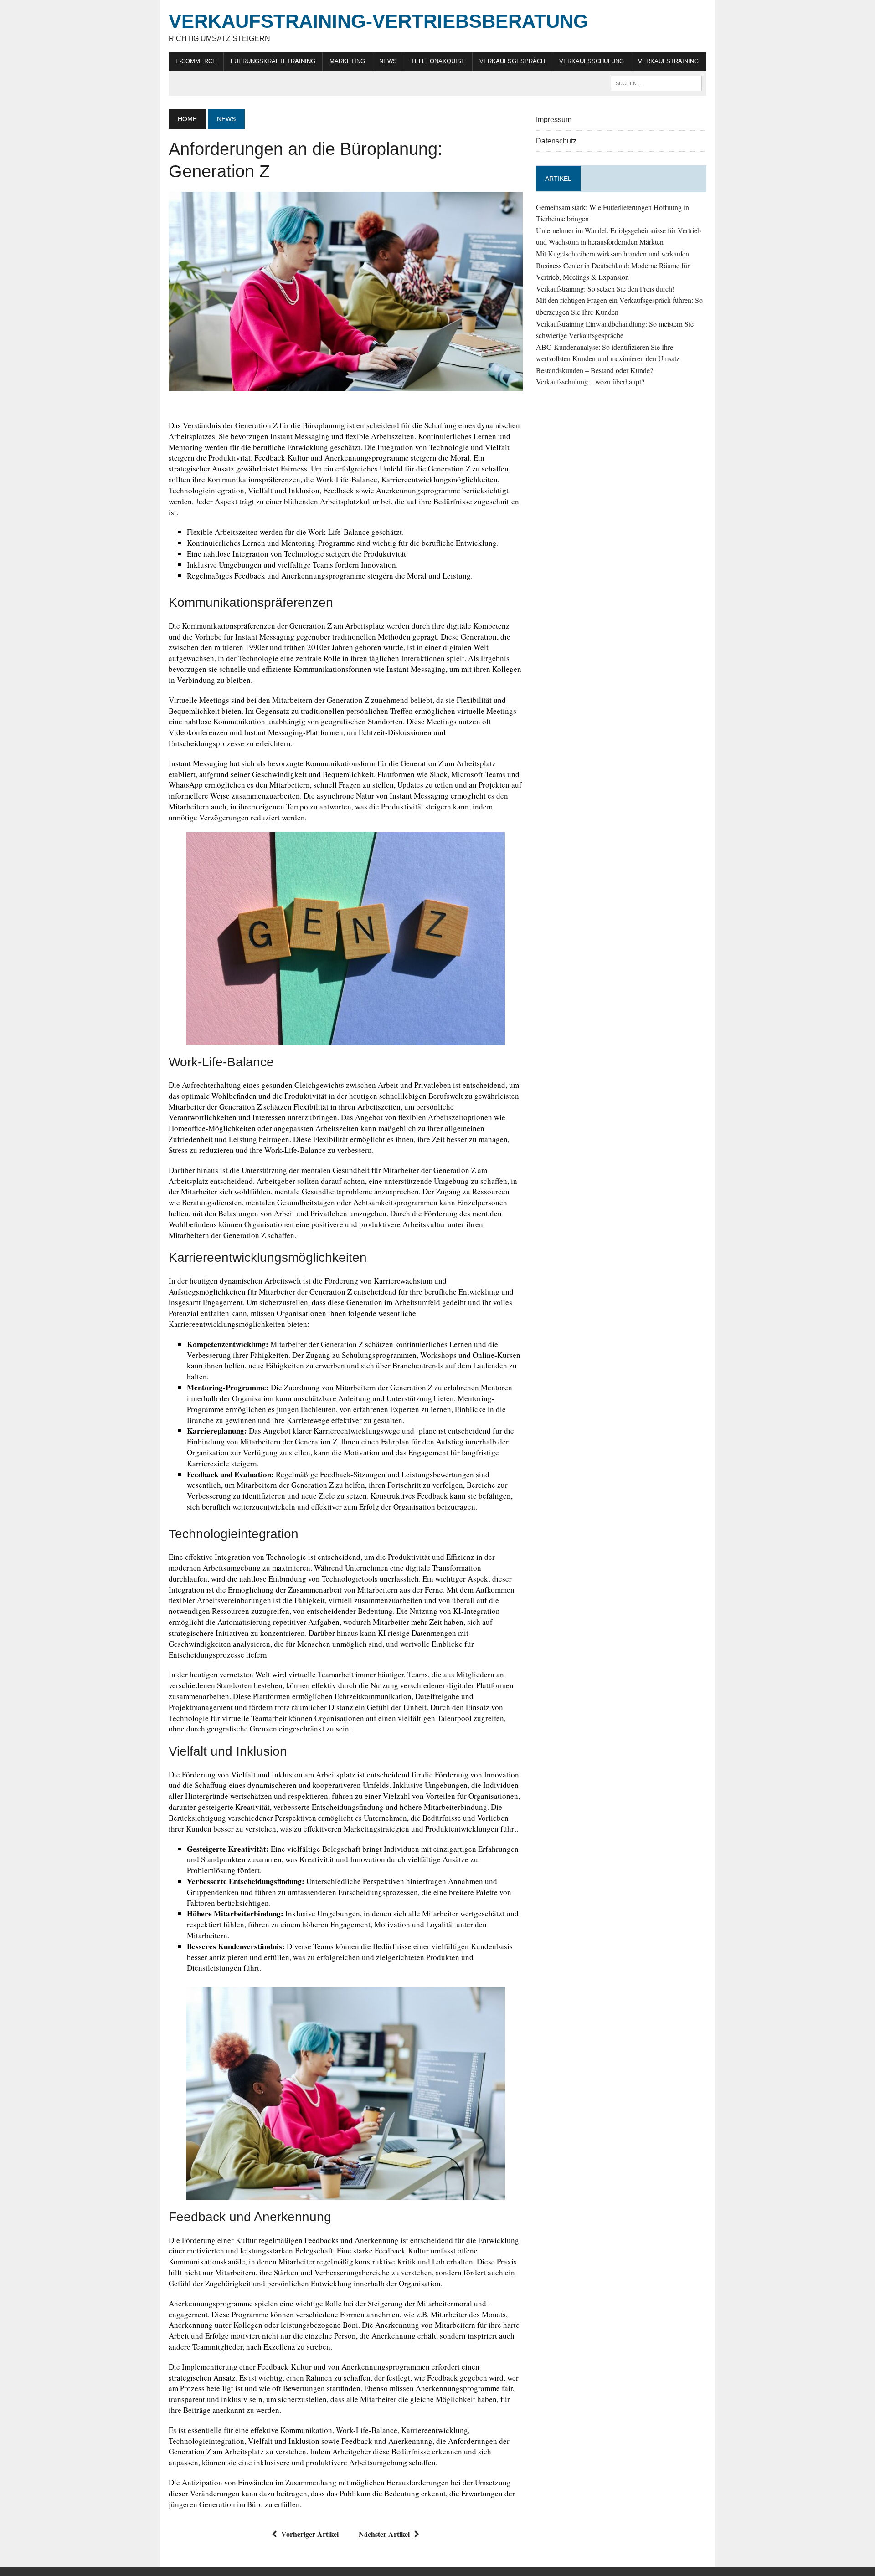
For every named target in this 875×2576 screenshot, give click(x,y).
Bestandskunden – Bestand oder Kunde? (594, 370)
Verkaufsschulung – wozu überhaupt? (590, 382)
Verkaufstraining (668, 61)
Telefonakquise (438, 61)
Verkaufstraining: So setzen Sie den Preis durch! (605, 289)
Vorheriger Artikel (310, 2534)
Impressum (554, 120)
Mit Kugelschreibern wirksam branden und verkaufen (612, 254)
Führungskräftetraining (273, 61)
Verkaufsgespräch (512, 61)
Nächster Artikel (384, 2534)
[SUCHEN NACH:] (656, 83)
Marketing (347, 61)
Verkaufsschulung (592, 61)
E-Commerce (196, 61)
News (388, 61)
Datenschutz (556, 141)
